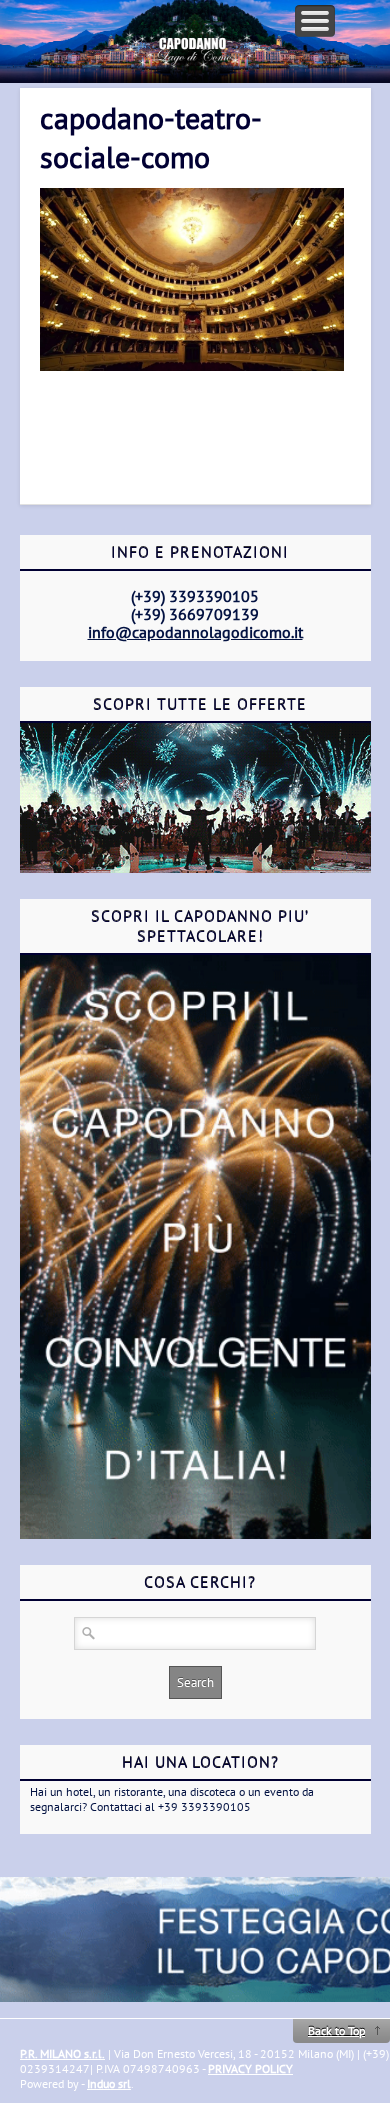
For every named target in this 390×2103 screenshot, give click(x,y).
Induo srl (109, 2083)
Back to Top (336, 2030)
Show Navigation (315, 21)
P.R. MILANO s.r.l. (62, 2053)
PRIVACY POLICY (250, 2068)
